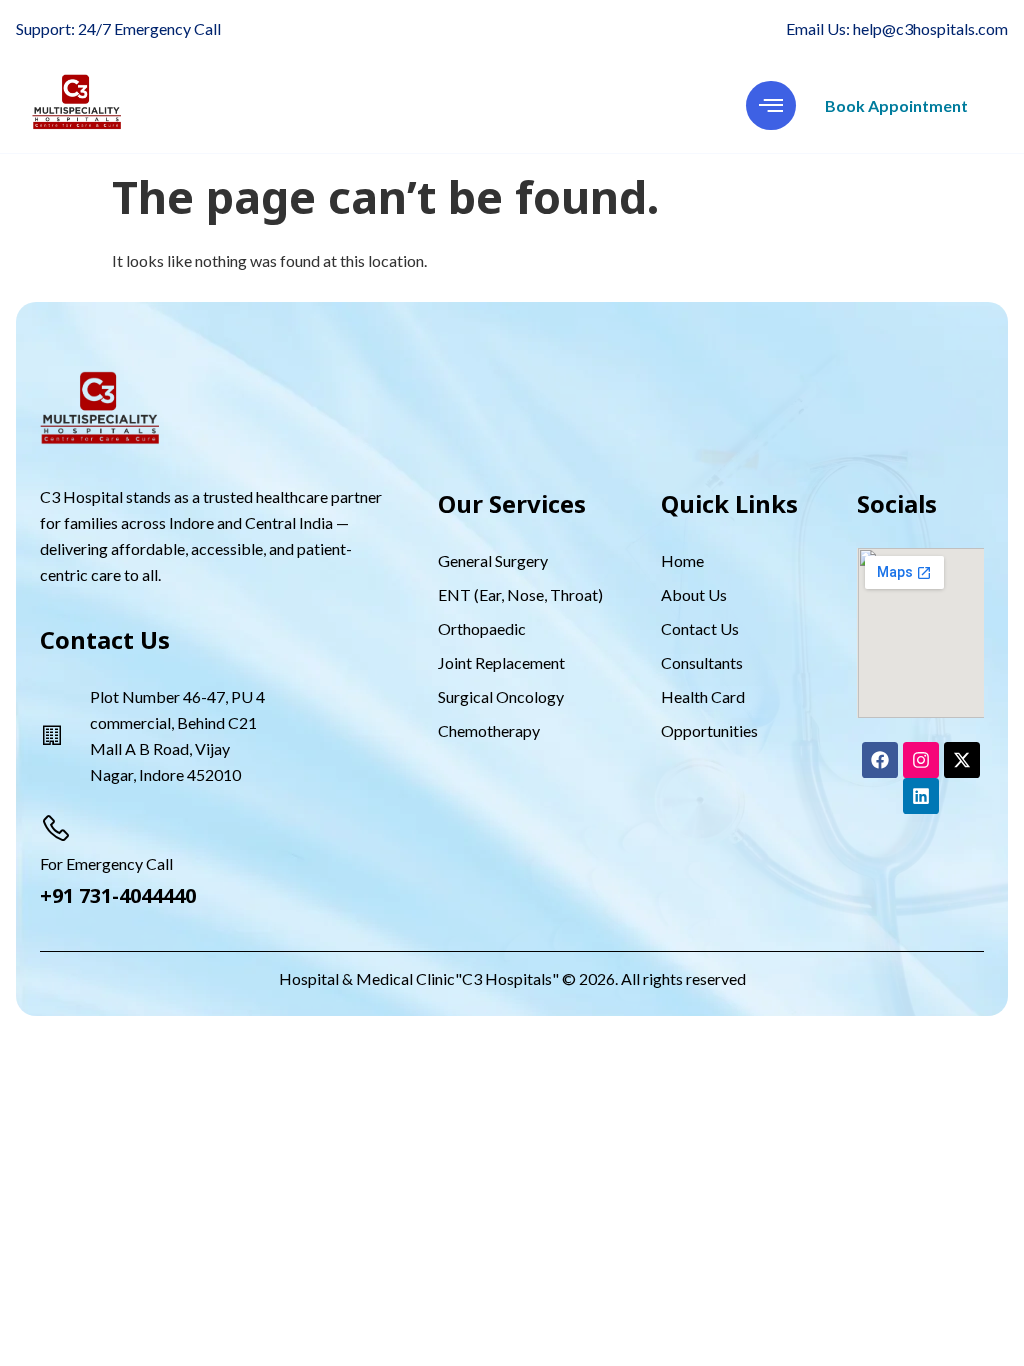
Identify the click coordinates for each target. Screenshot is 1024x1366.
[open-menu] (771, 105)
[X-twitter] (962, 760)
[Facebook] (880, 760)
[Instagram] (921, 760)
